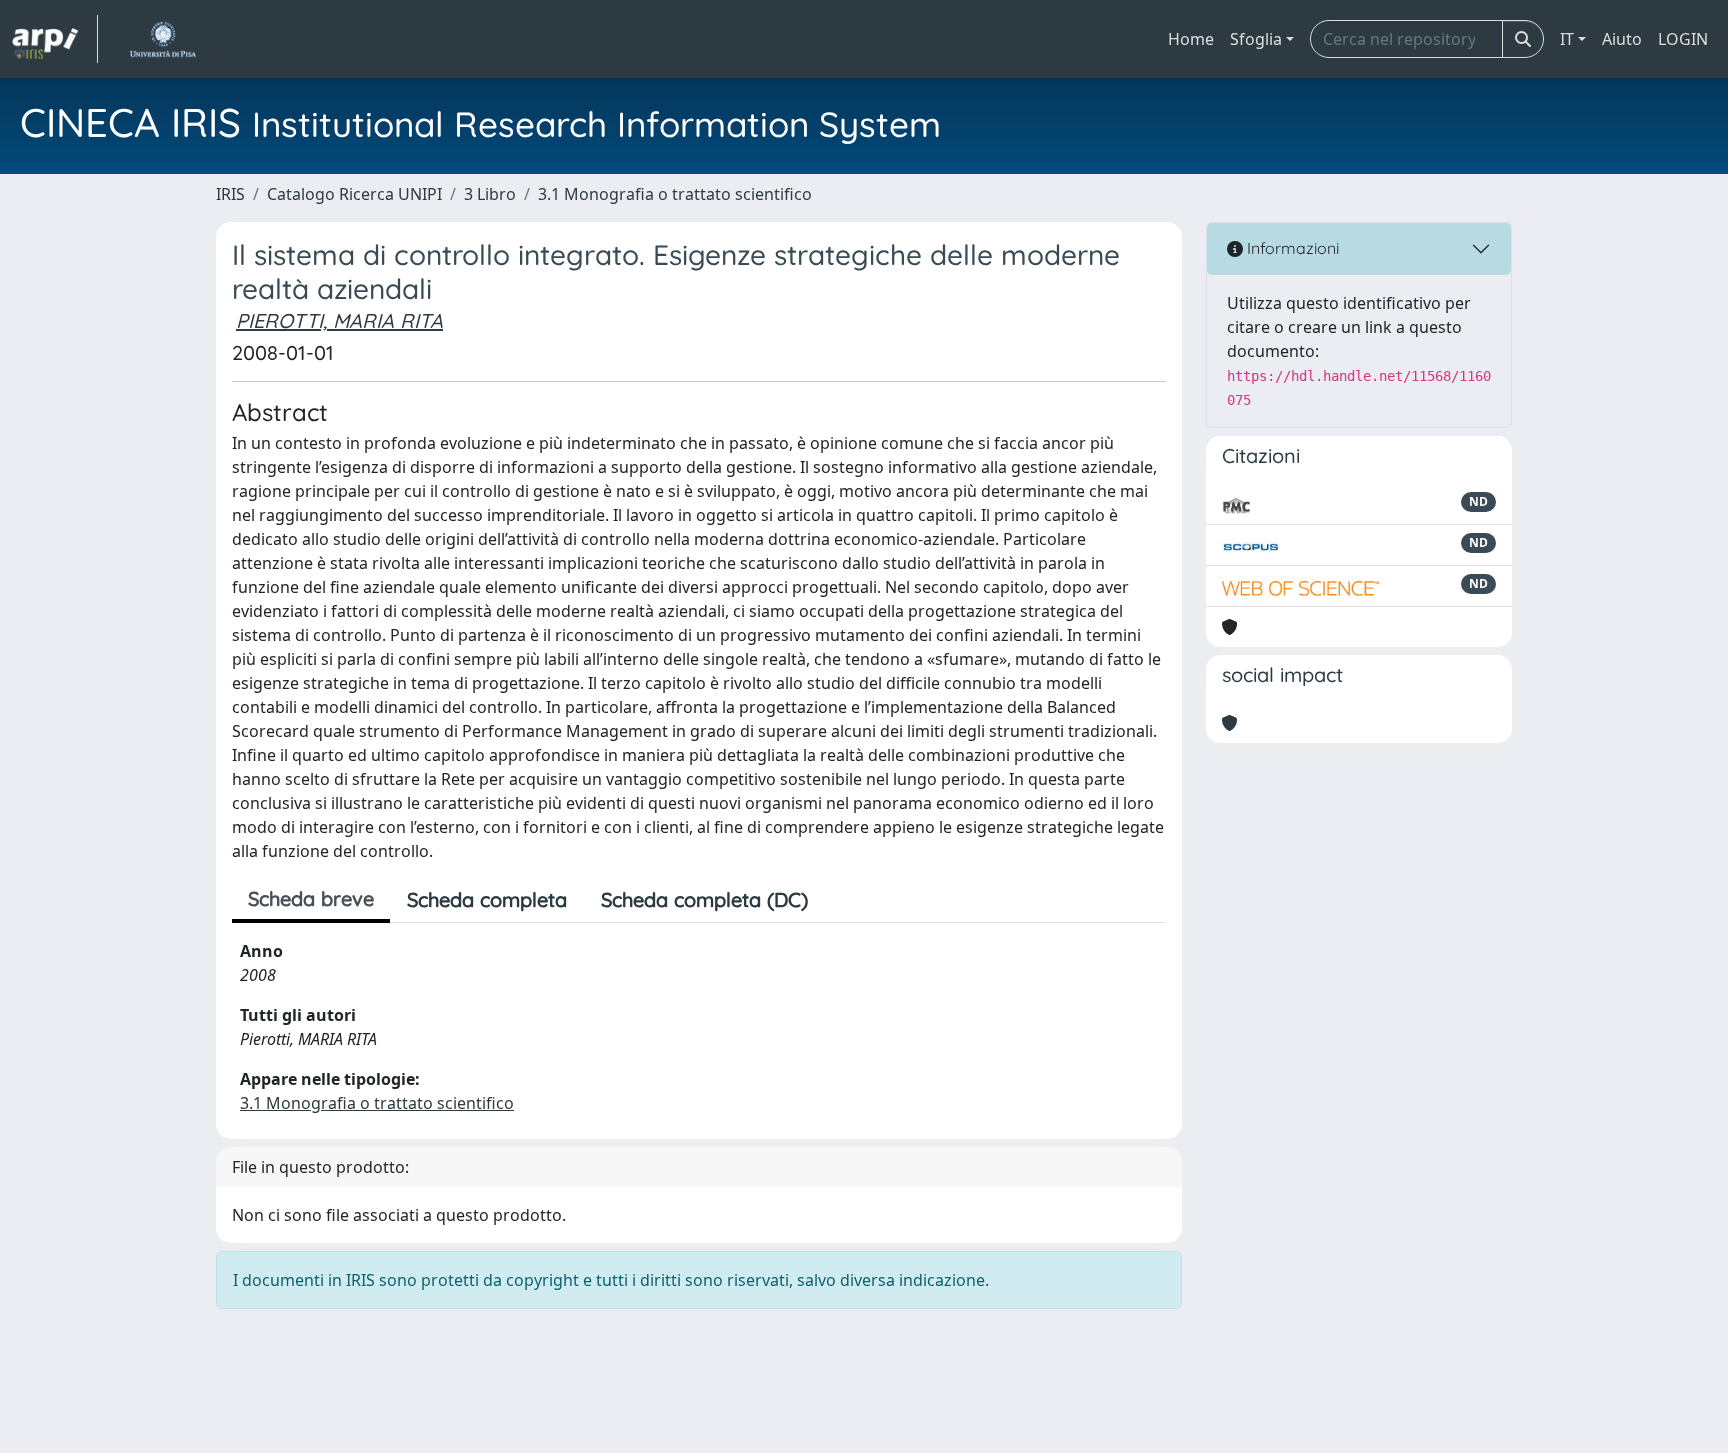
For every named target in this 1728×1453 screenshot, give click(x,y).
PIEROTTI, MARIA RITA (339, 320)
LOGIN (1683, 39)
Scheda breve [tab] (311, 898)
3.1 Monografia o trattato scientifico (675, 194)
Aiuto (1622, 39)
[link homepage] (55, 39)
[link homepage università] (162, 39)
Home (1191, 39)
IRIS (230, 194)
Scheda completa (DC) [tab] (704, 899)
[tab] (842, 900)
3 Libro (490, 194)
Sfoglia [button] (1256, 39)
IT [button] (1567, 39)
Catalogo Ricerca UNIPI (354, 194)
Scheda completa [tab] (487, 899)
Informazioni (1291, 248)
